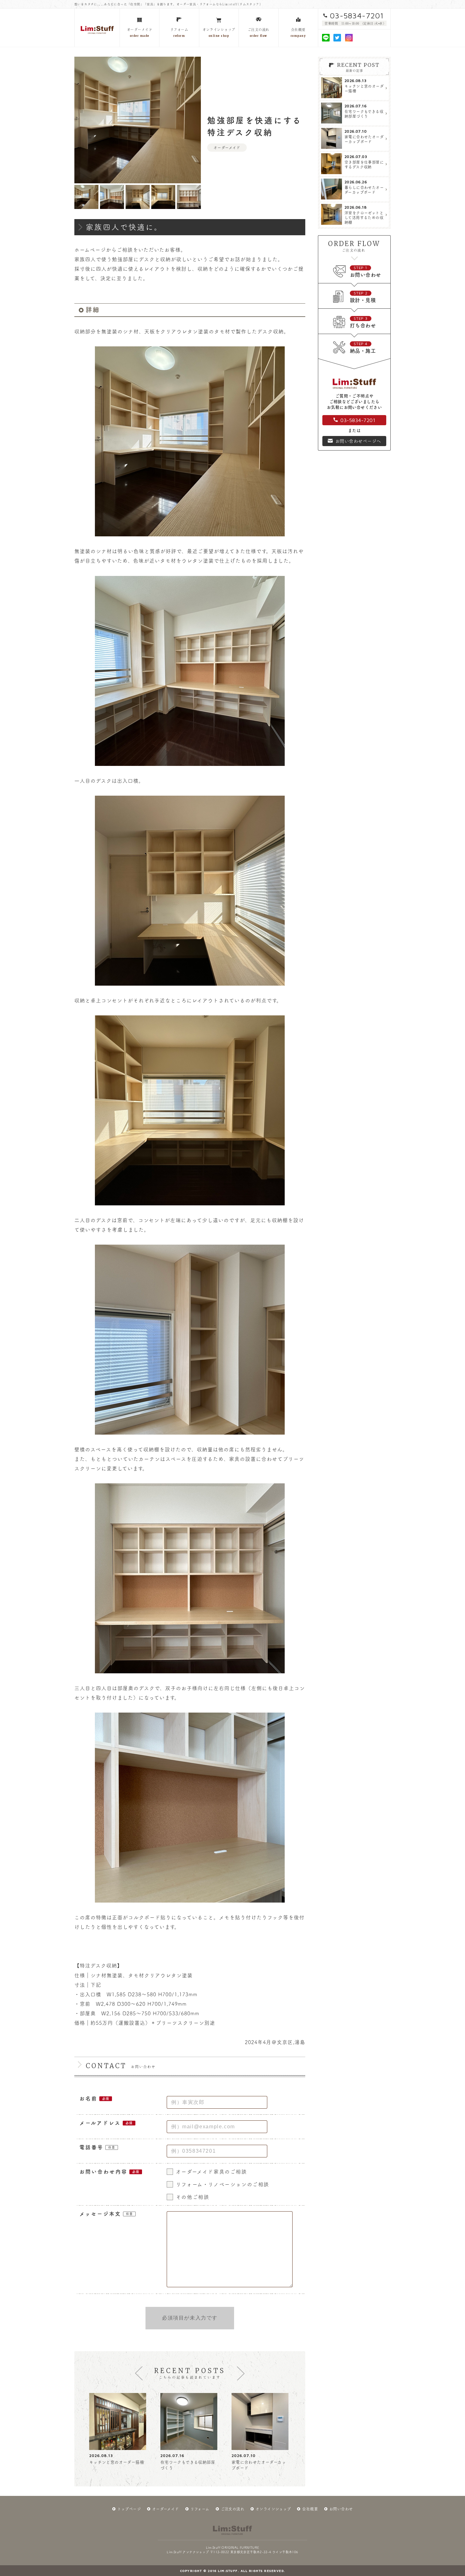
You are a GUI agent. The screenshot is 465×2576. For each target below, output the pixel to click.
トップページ (129, 2509)
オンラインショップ (273, 2509)
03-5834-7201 (357, 16)
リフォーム (200, 2509)
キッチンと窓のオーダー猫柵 (117, 2462)
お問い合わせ (341, 2509)
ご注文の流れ (232, 2509)
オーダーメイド (166, 2509)
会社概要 (310, 2509)
